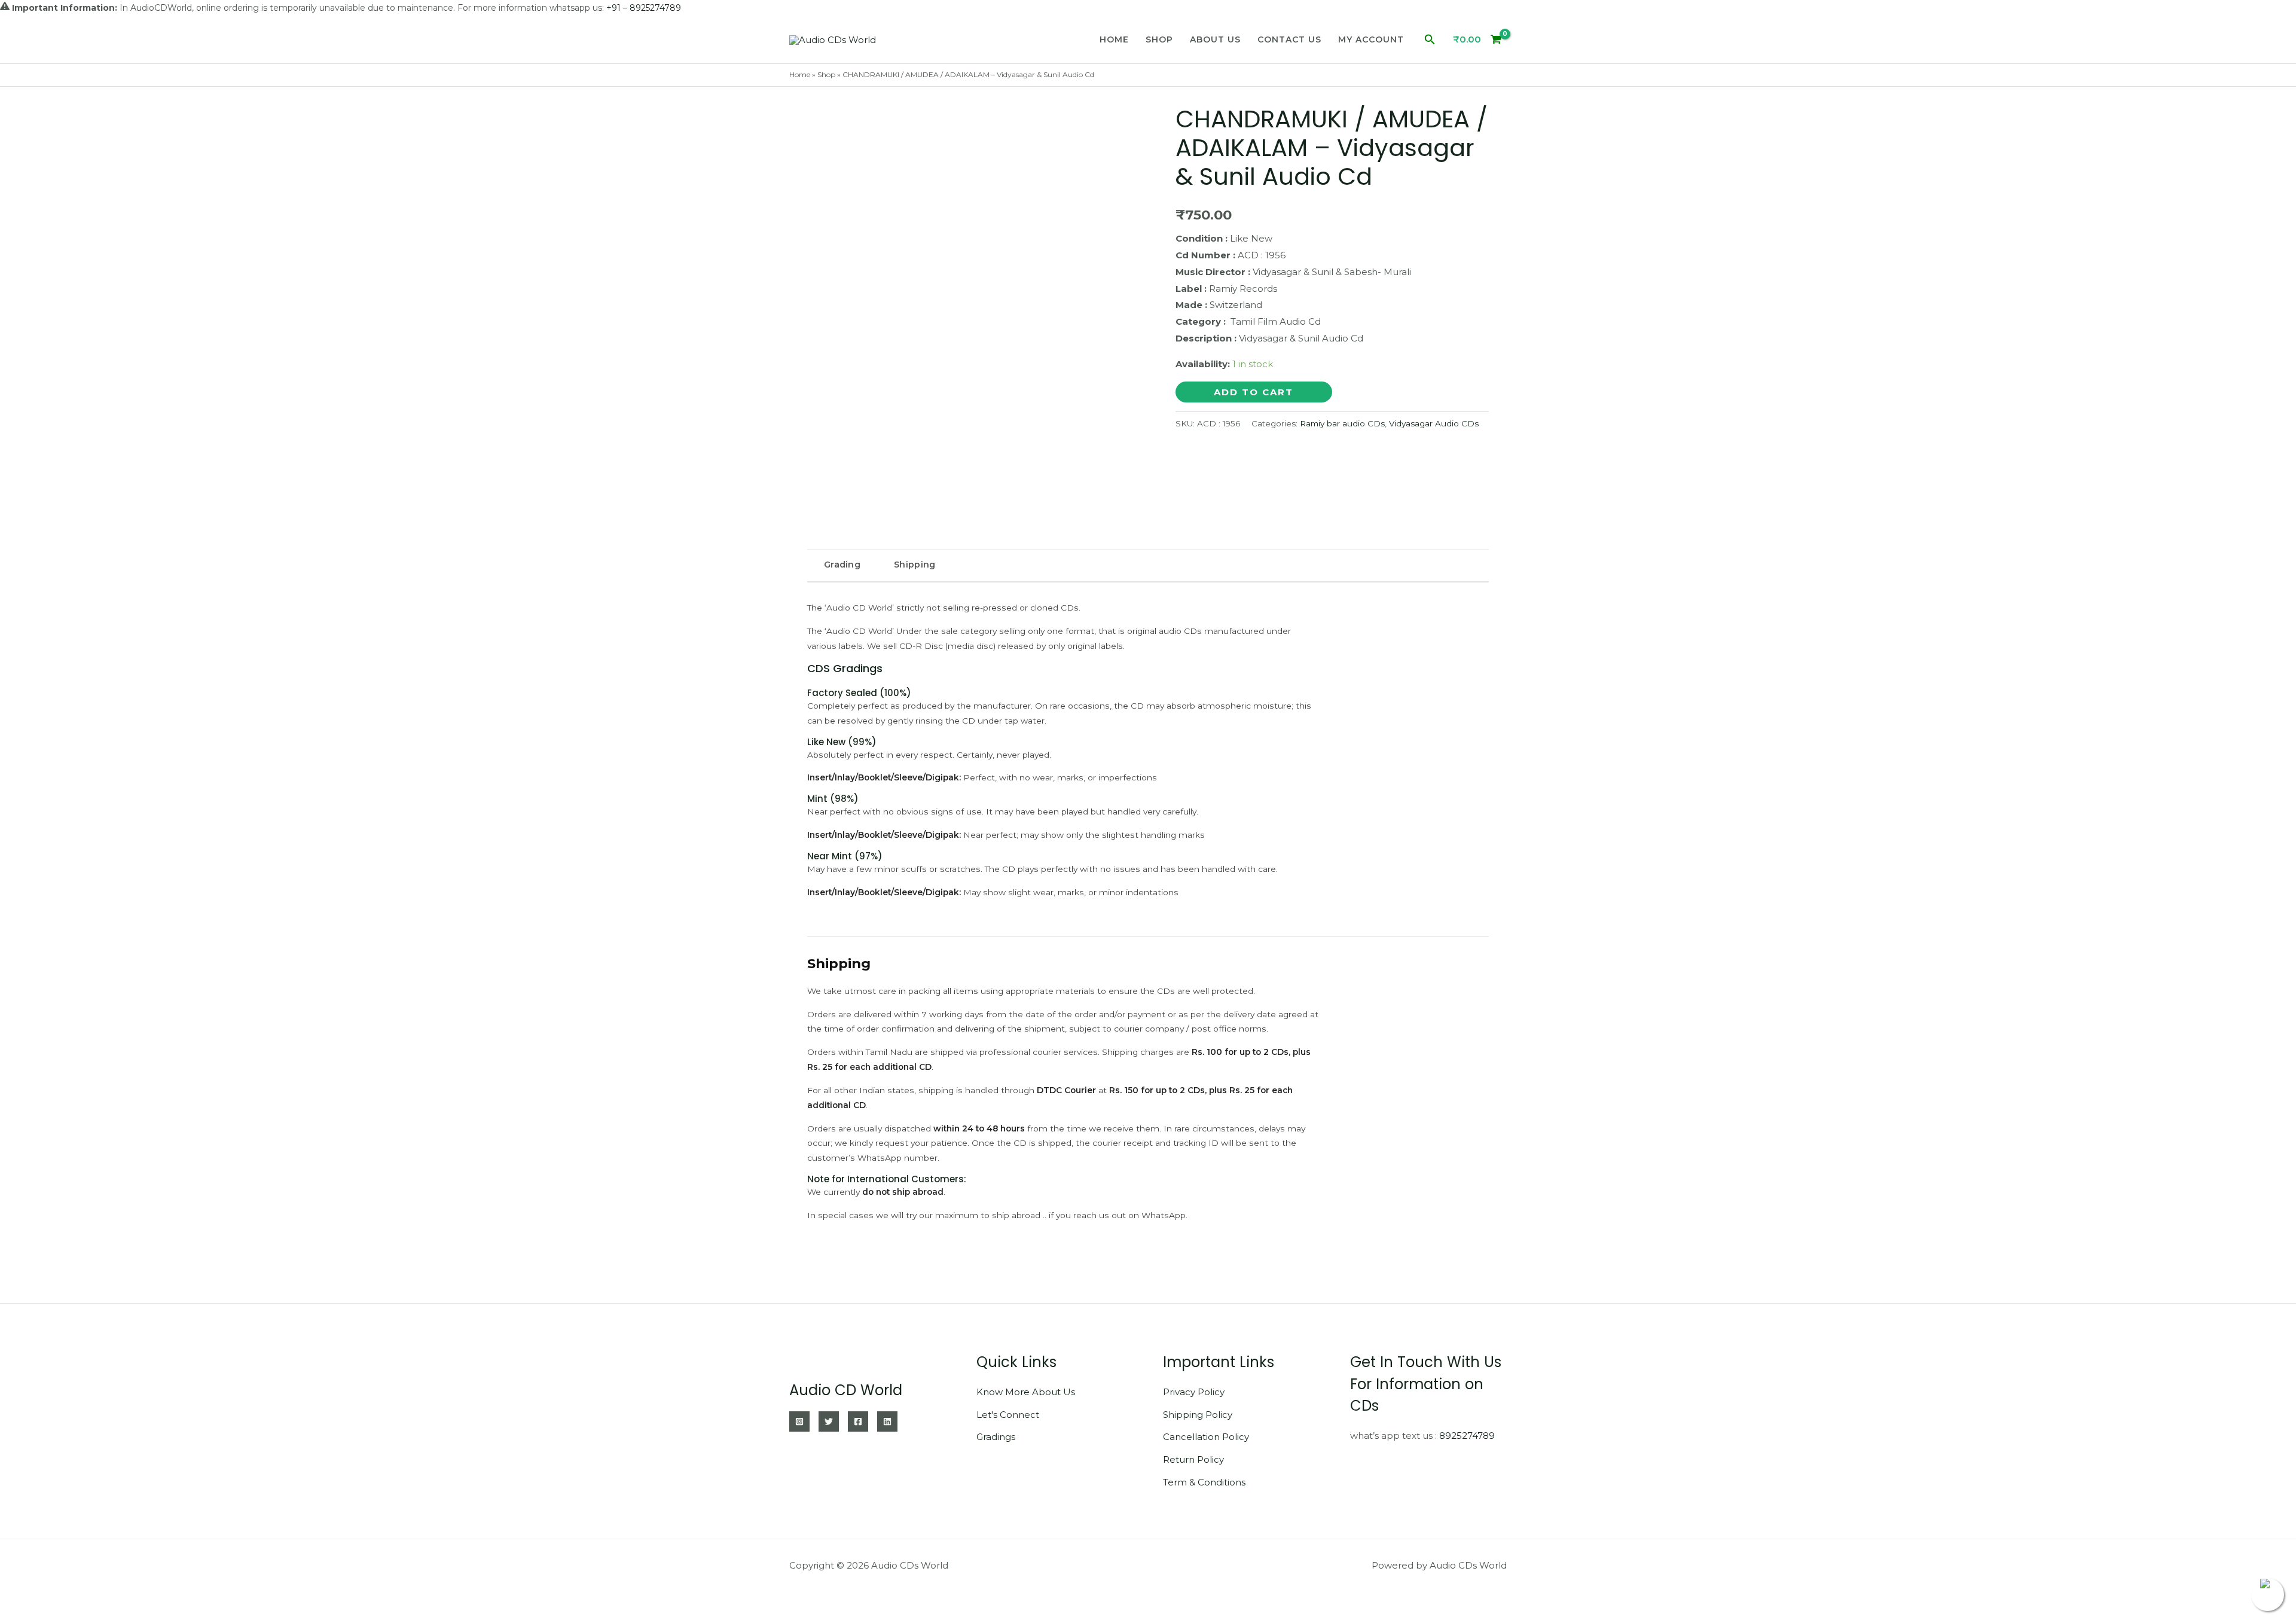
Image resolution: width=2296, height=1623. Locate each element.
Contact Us (1289, 39)
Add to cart (1254, 392)
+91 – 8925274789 (644, 8)
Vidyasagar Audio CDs (1434, 423)
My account (1371, 39)
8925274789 (1467, 1436)
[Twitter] (829, 1421)
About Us (1215, 39)
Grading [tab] (842, 565)
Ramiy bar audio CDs (1342, 423)
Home (1114, 39)
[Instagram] (799, 1421)
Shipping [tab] (915, 565)
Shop (1159, 39)
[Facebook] (858, 1421)
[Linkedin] (887, 1421)
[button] (1430, 40)
